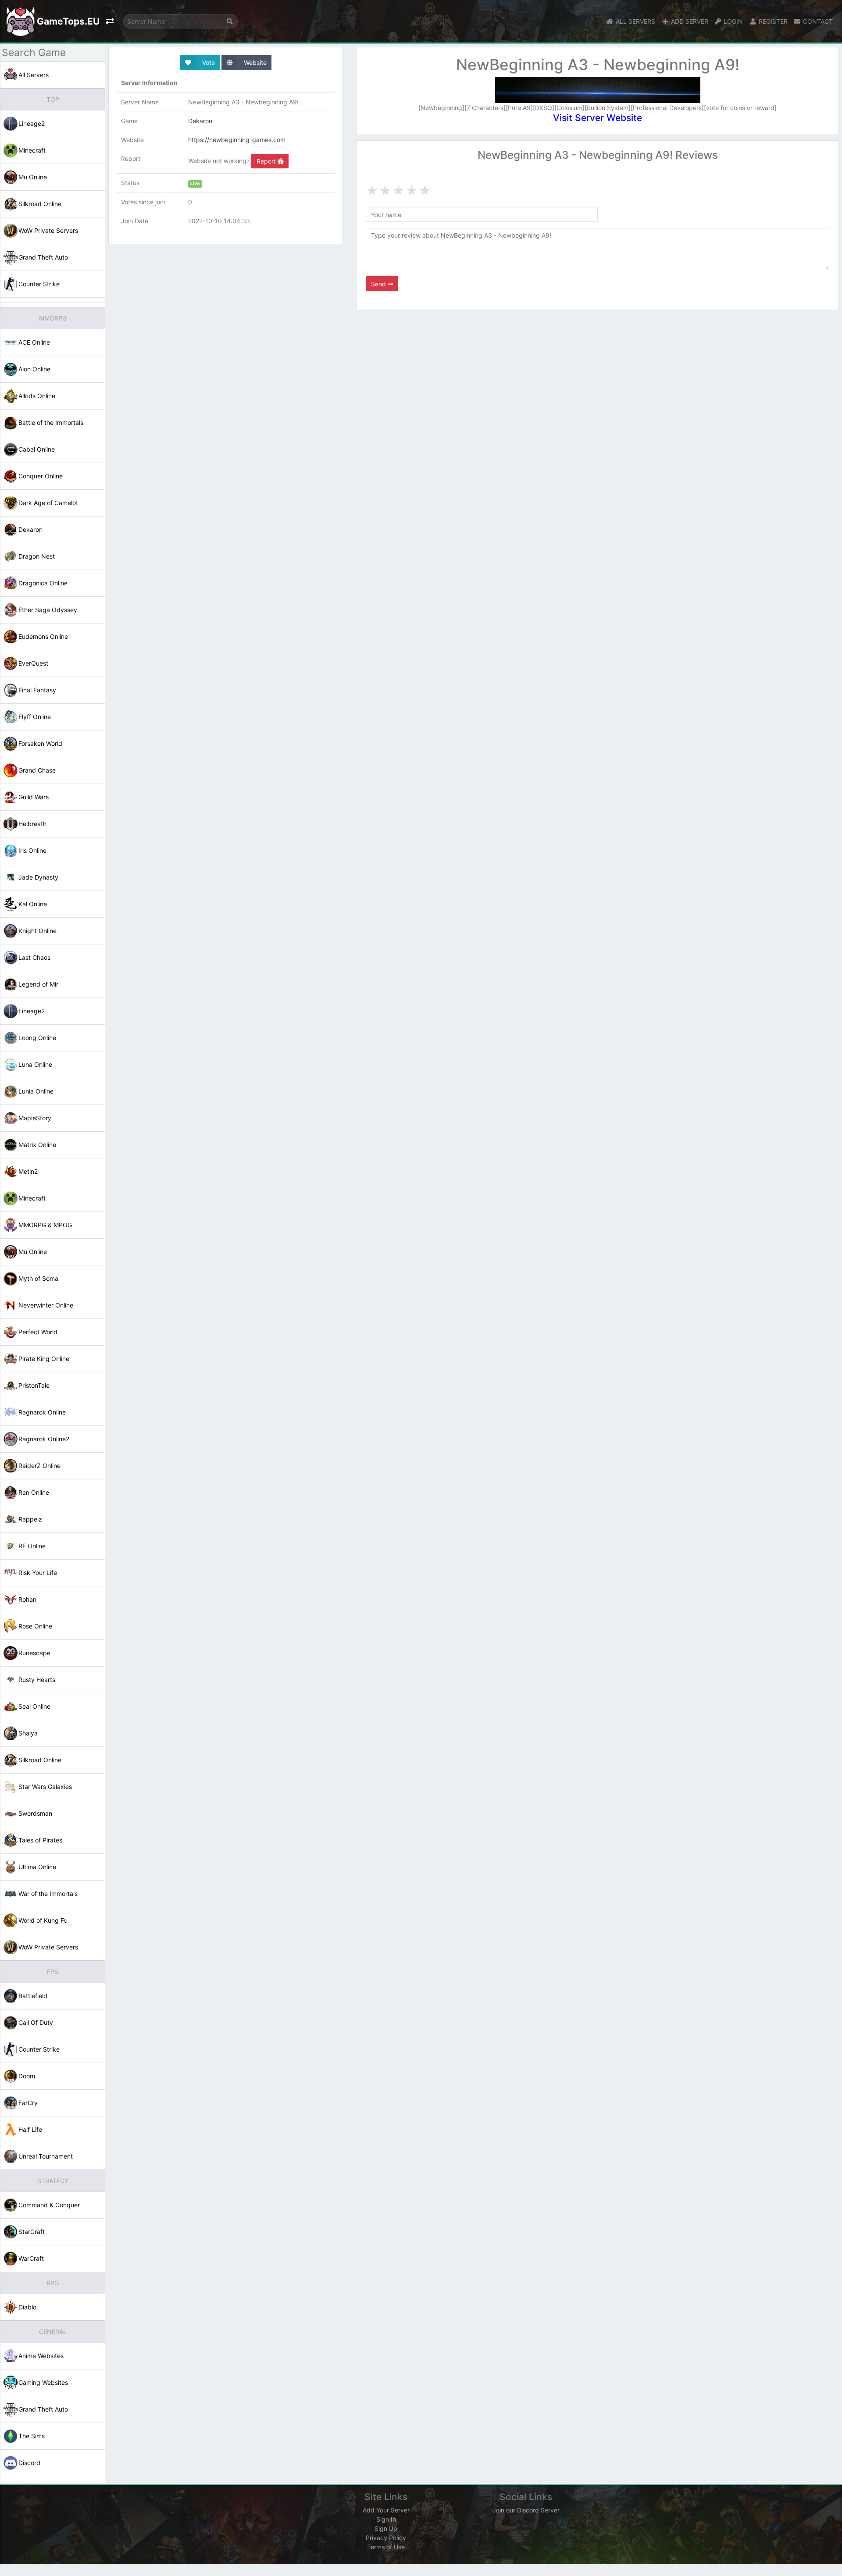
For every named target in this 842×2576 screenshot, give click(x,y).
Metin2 (28, 1171)
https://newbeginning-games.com (237, 140)
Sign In (386, 2519)
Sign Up (386, 2528)
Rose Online (35, 1626)
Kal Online (33, 904)
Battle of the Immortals (51, 422)
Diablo (27, 2307)
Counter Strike (39, 284)
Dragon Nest (37, 556)
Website (254, 62)
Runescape (34, 1653)
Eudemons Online (43, 636)
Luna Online (35, 1064)
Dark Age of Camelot (48, 503)
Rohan (27, 1599)
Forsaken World (40, 743)
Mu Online (33, 177)
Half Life (30, 2129)
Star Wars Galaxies (45, 1787)
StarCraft (32, 2232)
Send (379, 284)
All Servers (34, 75)
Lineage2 (32, 123)
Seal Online (34, 1706)
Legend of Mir (38, 984)
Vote (208, 62)
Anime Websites (41, 2356)
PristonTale (34, 1385)
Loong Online (37, 1038)
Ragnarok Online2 (44, 1439)
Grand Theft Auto (43, 257)
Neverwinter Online (46, 1305)
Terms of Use (386, 2547)
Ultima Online (37, 1867)
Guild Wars (34, 797)
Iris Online (32, 850)
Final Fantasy (37, 690)
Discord (29, 2463)
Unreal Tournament (46, 2156)
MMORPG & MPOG (45, 1225)
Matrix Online (37, 1145)
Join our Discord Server (526, 2510)
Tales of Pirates (40, 1840)
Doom (27, 2076)
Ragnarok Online (42, 1412)
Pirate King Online (44, 1359)
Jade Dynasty (38, 877)
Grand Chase (37, 770)
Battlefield (33, 1996)
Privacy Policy (386, 2538)
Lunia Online (36, 1091)
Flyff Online (35, 717)
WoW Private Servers (48, 230)
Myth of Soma (38, 1278)
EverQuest (33, 663)
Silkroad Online (40, 204)
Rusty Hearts (37, 1680)
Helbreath (32, 824)
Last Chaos (34, 957)
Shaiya (28, 1733)
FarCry (28, 2103)
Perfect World (38, 1332)
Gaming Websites (43, 2382)
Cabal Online (37, 449)
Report (267, 161)
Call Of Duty (36, 2022)
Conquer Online (41, 476)
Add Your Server (386, 2510)
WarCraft (31, 2258)
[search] (230, 21)
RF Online (32, 1546)
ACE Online (34, 342)
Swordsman (35, 1813)
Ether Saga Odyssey (48, 610)
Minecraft (32, 150)
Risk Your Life (38, 1573)
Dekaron (30, 529)
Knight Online (37, 931)
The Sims (32, 2436)
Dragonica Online (43, 583)
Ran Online (34, 1492)
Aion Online (34, 369)
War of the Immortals (48, 1894)
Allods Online (37, 396)
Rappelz (30, 1519)
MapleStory (35, 1118)
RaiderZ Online (39, 1466)
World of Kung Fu (43, 1920)
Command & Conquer (49, 2205)
